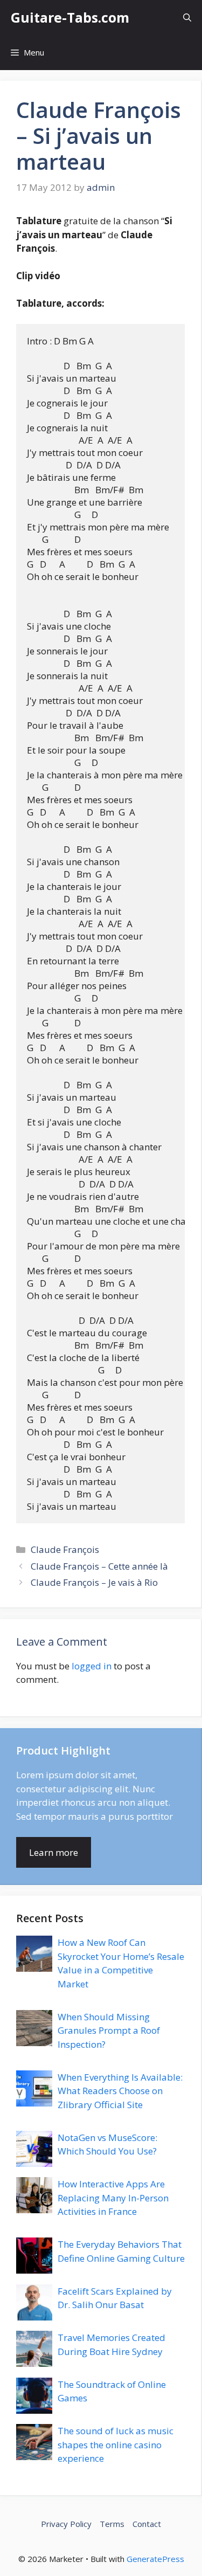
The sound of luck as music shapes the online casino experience (116, 2444)
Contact (147, 2524)
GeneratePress (155, 2559)
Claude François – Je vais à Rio (94, 1582)
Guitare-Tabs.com (70, 17)
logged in (92, 1666)
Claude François (65, 1549)
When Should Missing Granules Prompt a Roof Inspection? (109, 2031)
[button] (187, 18)
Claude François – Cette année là (99, 1566)
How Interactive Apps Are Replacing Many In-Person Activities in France (113, 2198)
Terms (112, 2524)
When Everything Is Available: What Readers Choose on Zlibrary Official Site (120, 2091)
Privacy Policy (66, 2524)
